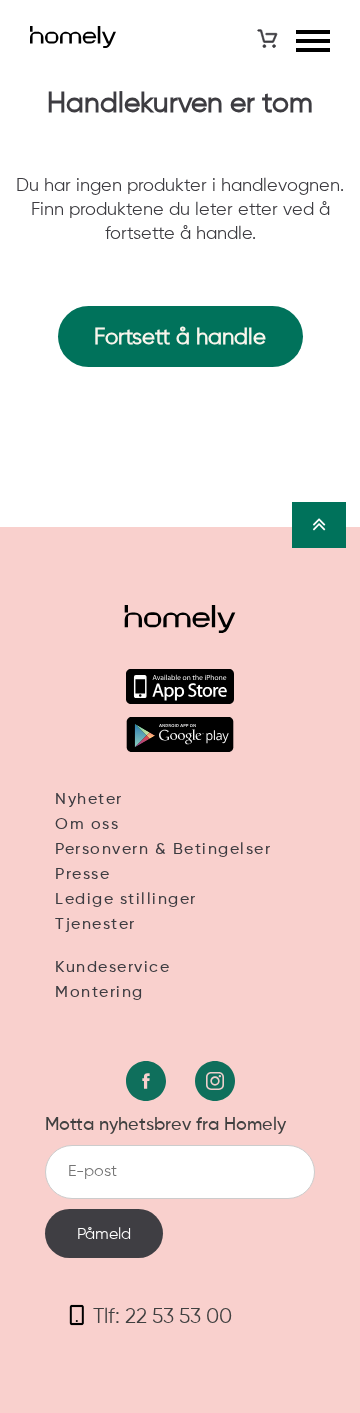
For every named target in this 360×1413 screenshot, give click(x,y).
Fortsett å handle (180, 338)
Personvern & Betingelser (163, 850)
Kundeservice (112, 968)
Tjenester (95, 925)
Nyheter (89, 800)
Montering (99, 993)
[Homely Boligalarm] (73, 37)
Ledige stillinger (126, 900)
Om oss (87, 825)
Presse (82, 875)
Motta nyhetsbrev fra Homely (165, 1125)
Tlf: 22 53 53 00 (162, 1317)
